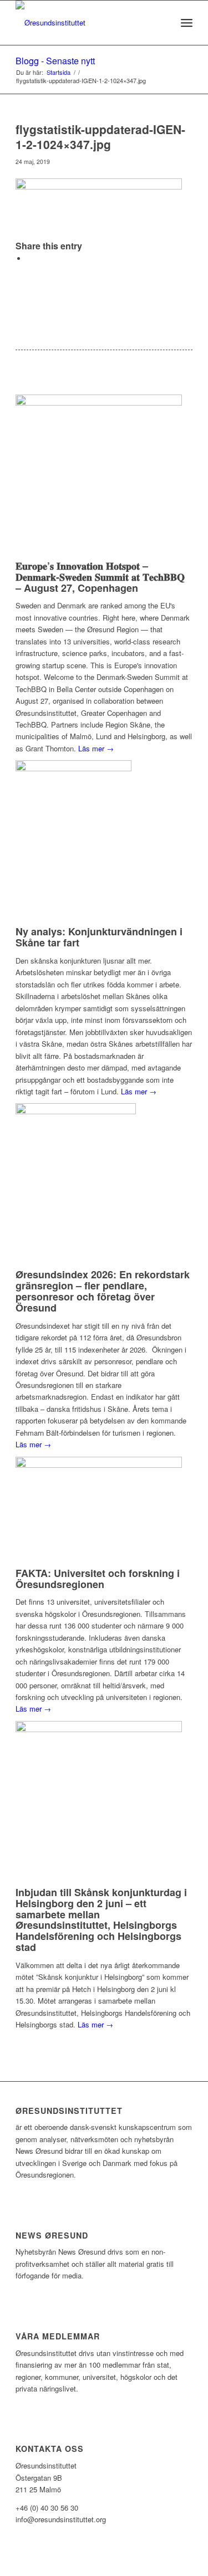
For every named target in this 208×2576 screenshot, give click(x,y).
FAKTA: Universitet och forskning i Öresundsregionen (98, 1579)
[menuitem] (162, 23)
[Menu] (187, 23)
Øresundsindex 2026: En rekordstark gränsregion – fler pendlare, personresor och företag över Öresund (103, 1291)
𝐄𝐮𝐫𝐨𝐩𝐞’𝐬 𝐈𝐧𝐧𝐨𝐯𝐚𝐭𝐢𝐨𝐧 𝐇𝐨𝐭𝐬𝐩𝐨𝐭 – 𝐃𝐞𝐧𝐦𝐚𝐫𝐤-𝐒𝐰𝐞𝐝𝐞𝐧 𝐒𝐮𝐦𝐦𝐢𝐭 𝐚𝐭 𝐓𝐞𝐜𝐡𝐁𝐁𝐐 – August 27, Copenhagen (100, 577)
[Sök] (162, 23)
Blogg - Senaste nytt (55, 61)
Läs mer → (96, 748)
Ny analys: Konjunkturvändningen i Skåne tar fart (99, 937)
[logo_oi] (86, 23)
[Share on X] (29, 258)
